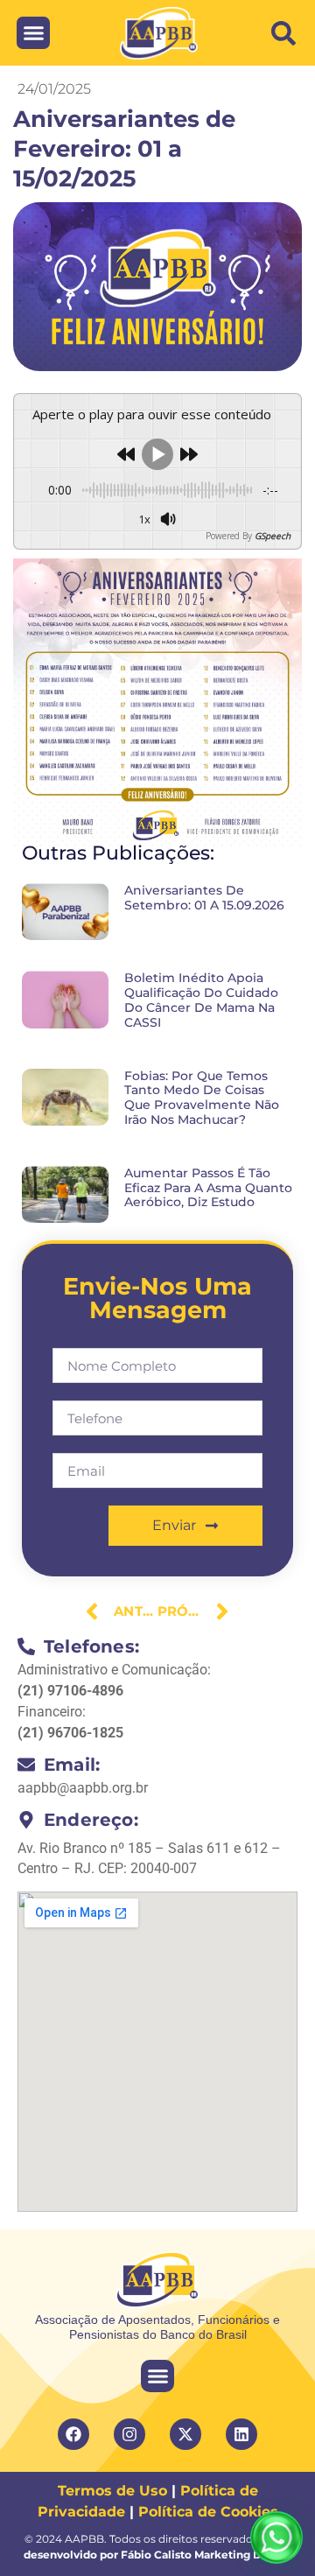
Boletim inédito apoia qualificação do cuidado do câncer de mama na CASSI (201, 1000)
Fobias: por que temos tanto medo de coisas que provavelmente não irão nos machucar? (202, 1098)
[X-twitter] (185, 2434)
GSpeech (273, 536)
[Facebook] (73, 2434)
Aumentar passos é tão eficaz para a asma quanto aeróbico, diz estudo (208, 1188)
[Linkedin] (241, 2434)
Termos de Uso (112, 2491)
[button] (283, 33)
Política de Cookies (208, 2512)
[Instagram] (129, 2434)
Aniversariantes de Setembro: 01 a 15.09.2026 (204, 898)
